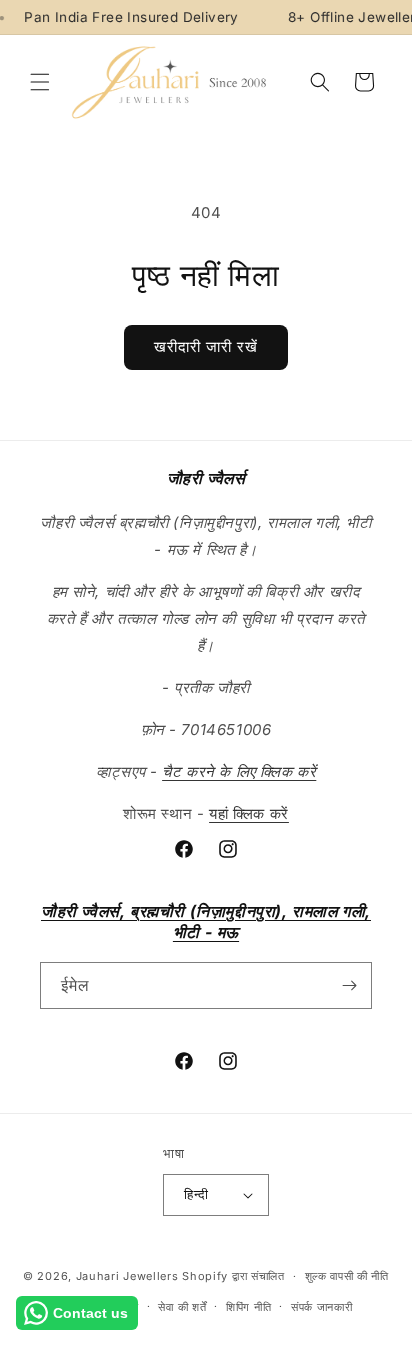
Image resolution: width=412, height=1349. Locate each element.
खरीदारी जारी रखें (206, 346)
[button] (40, 82)
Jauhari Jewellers (127, 1276)
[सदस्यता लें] (349, 985)
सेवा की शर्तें (182, 1307)
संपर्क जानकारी (322, 1307)
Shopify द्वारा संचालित (233, 1276)
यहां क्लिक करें (249, 813)
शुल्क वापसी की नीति (347, 1276)
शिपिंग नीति (248, 1307)
